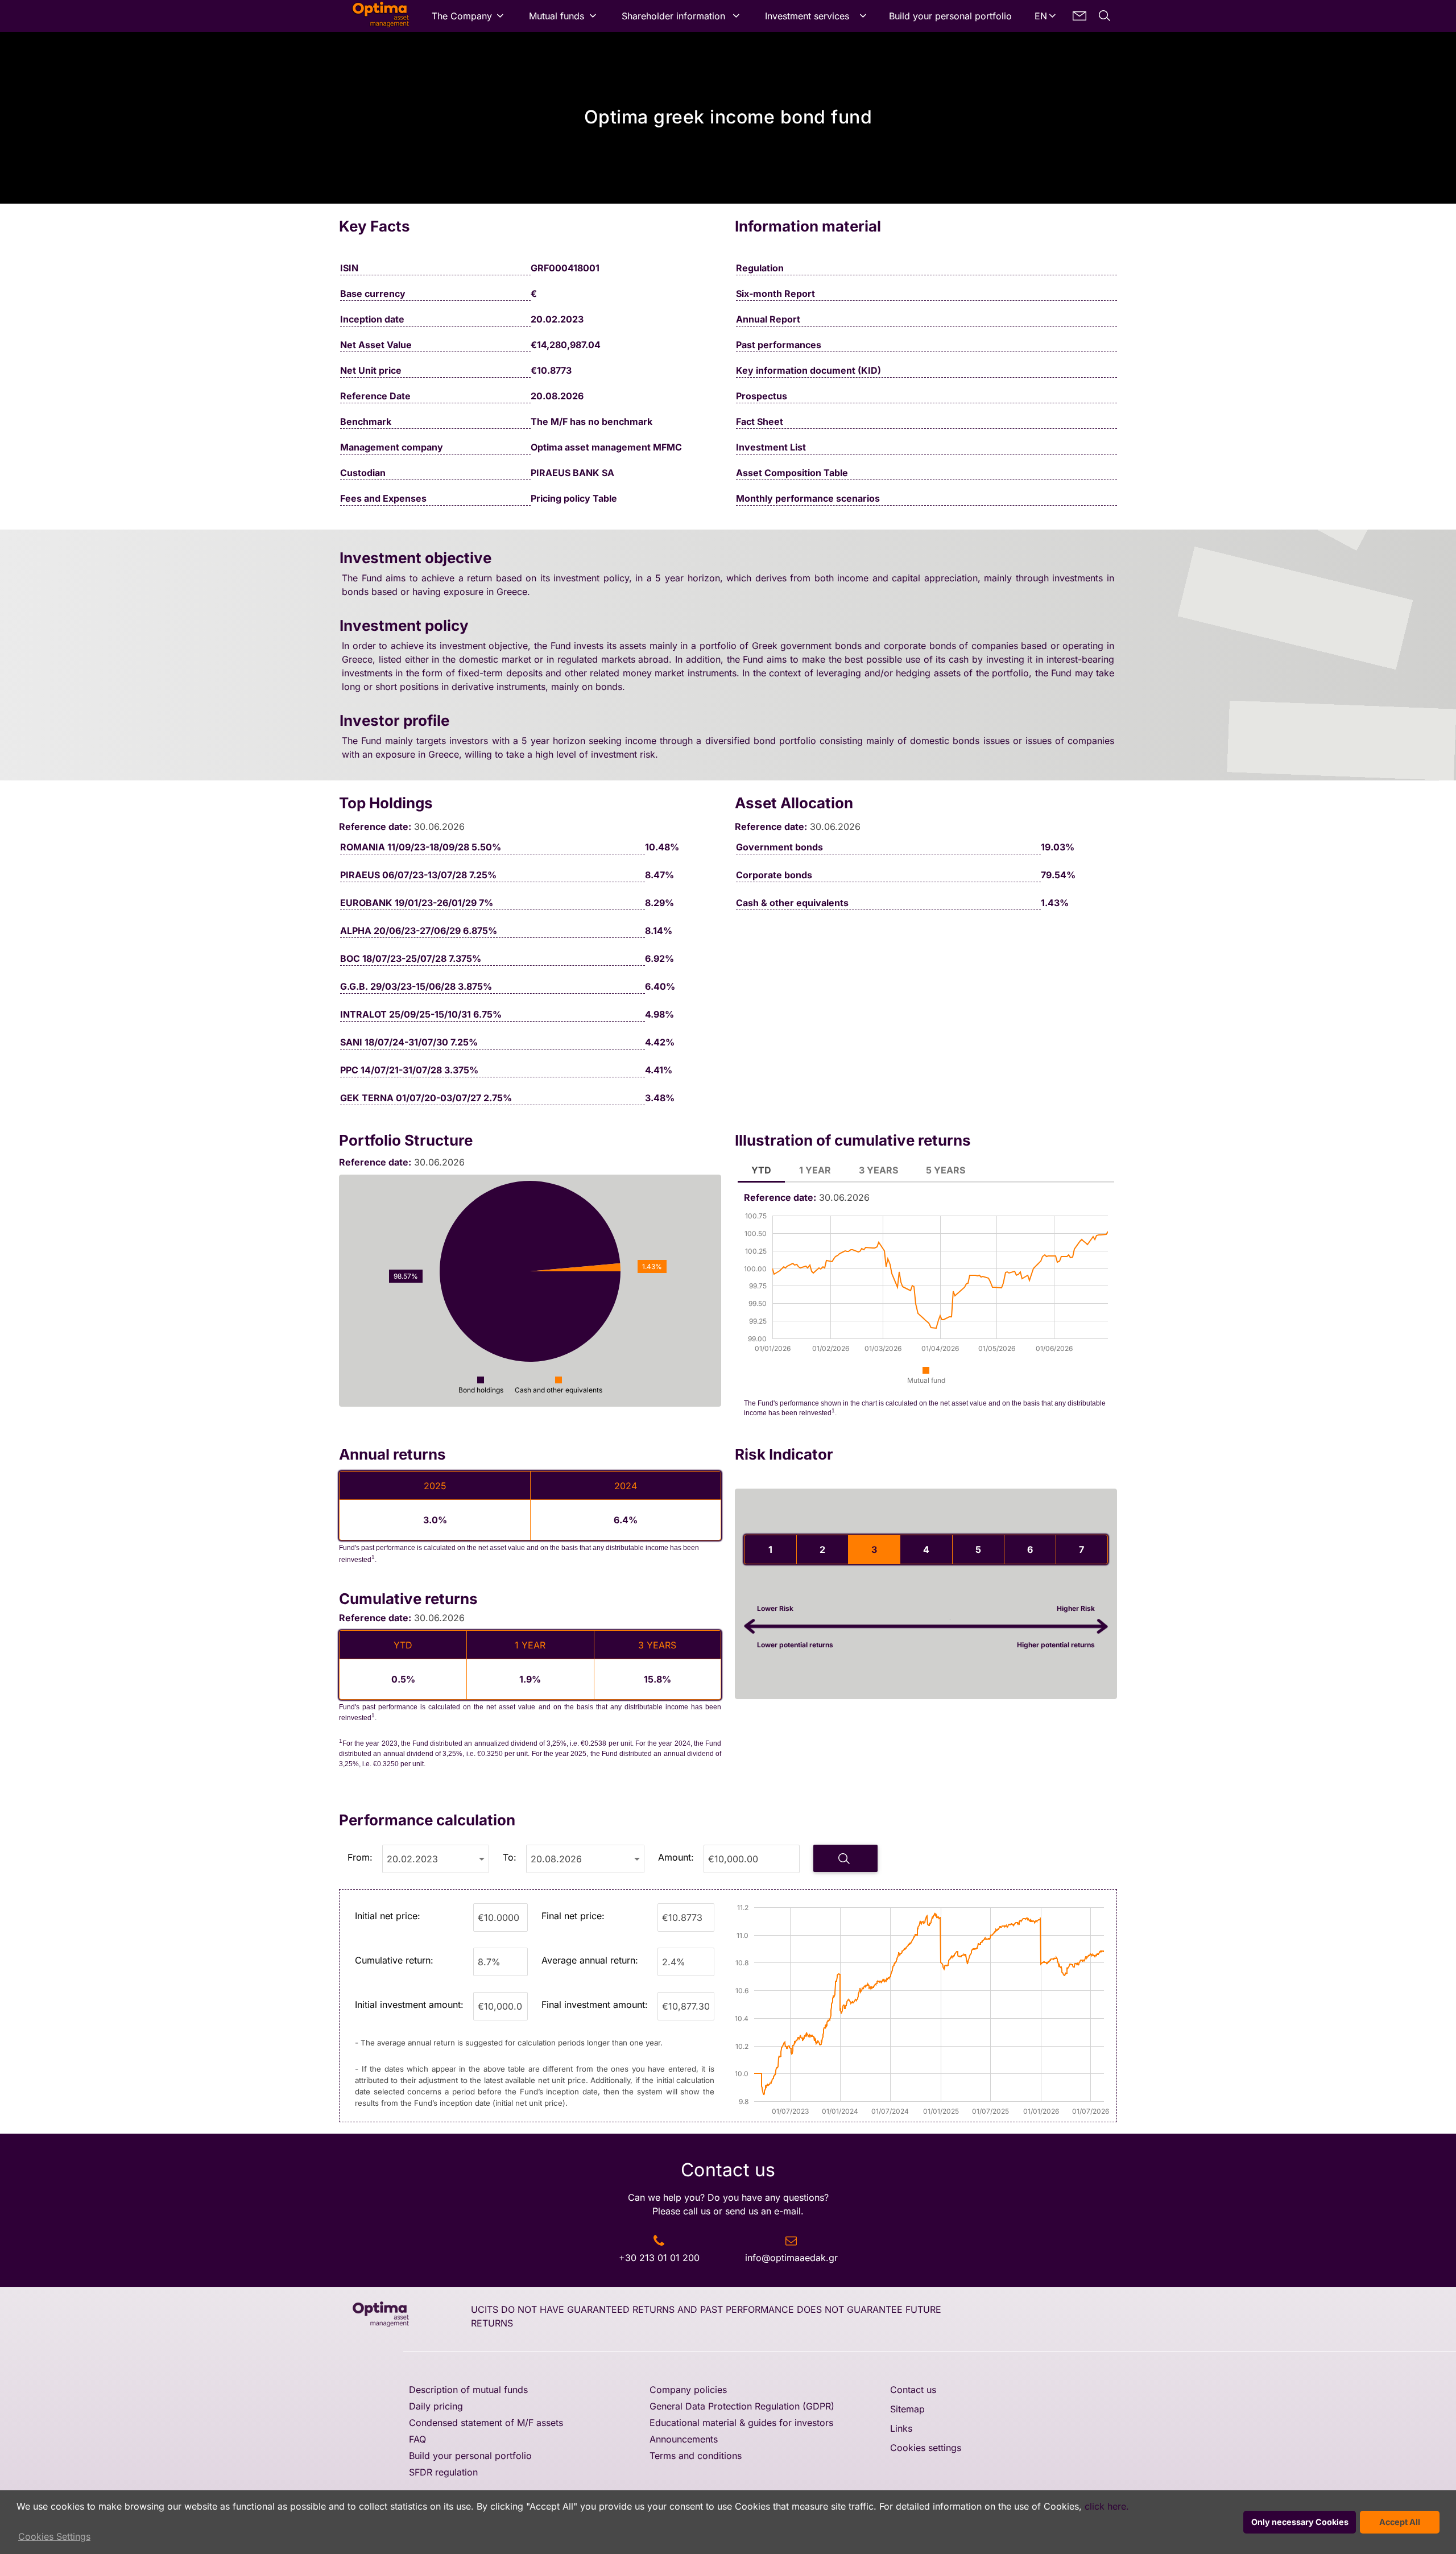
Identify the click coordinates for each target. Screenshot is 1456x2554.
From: (360, 1857)
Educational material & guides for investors (741, 2423)
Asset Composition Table (792, 473)
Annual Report (768, 319)
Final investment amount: (595, 2005)
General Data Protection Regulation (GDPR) (742, 2406)
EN (1041, 16)
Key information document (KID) (808, 370)
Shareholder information (673, 16)
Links (901, 2428)
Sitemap (907, 2409)
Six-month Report (775, 294)
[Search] (1105, 16)
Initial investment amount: (409, 2005)
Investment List (771, 447)
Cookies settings (926, 2448)
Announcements (684, 2439)
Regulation (760, 268)
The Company (462, 16)
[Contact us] (1079, 16)
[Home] (374, 16)
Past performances (779, 345)
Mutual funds (557, 16)
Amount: (676, 1857)
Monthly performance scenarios (808, 498)
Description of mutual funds (468, 2390)
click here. (1107, 2506)
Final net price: (573, 1916)
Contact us (913, 2390)
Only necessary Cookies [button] (1300, 2522)
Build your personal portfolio (950, 16)
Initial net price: (388, 1916)
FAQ (417, 2439)
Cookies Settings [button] (54, 2536)
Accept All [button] (1400, 2522)
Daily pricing (436, 2406)
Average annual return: (590, 1960)
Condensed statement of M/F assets (486, 2423)
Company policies (688, 2390)
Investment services (807, 16)
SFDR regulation (443, 2472)
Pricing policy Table (574, 498)
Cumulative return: (394, 1960)
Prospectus (762, 396)
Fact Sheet (760, 421)
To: (510, 1857)
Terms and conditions (696, 2456)
